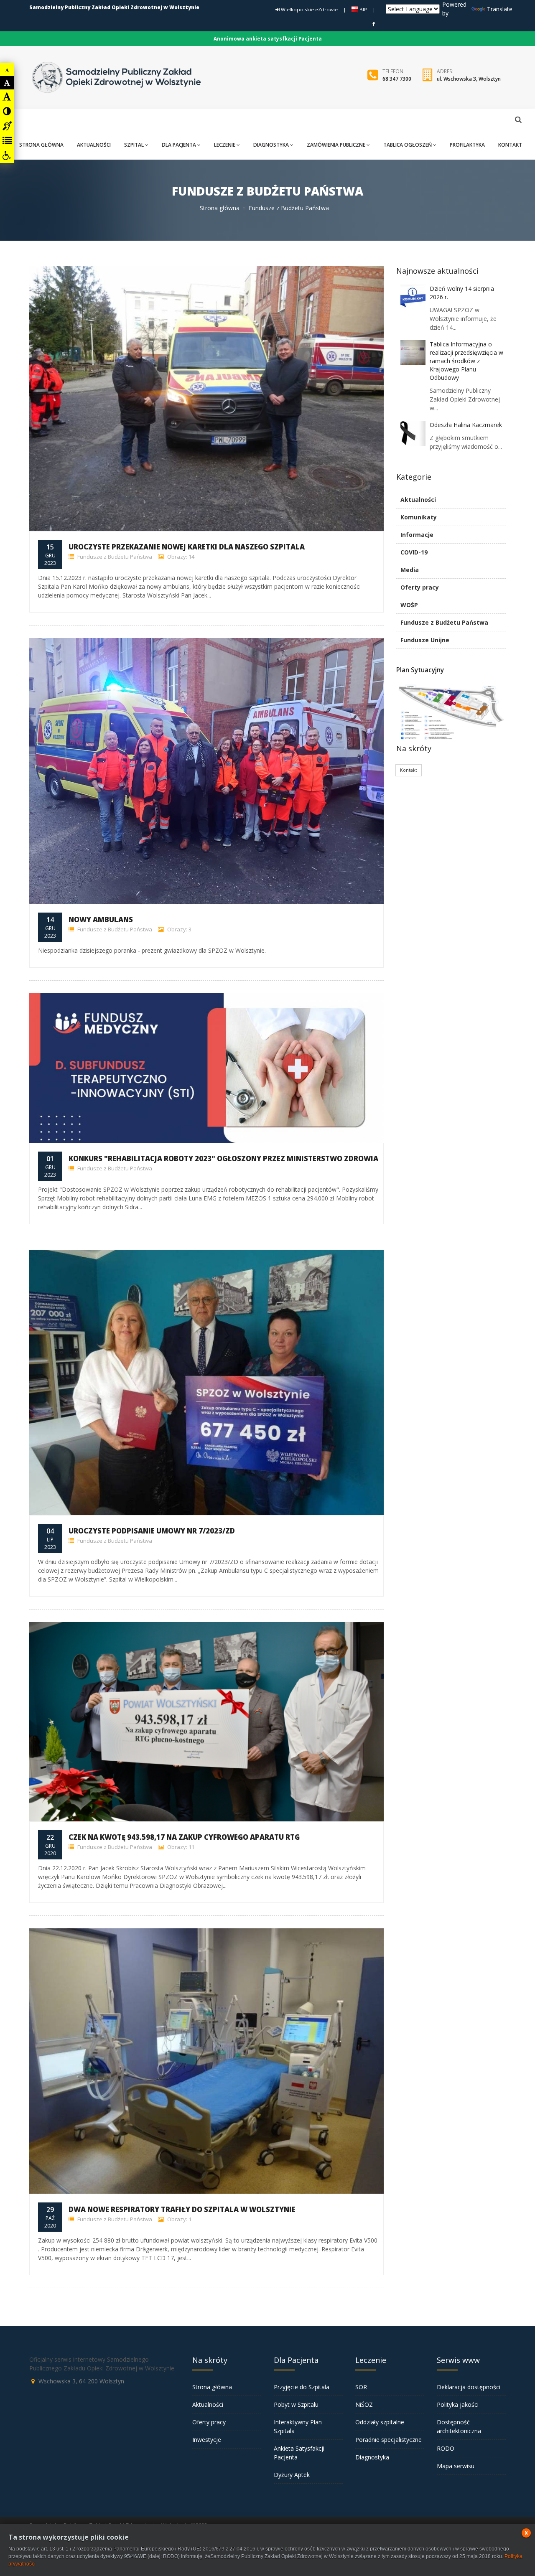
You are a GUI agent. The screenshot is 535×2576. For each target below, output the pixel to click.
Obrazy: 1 (179, 2219)
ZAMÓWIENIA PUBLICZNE (336, 145)
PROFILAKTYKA (467, 145)
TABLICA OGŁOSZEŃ (408, 145)
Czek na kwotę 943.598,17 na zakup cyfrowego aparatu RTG (184, 1837)
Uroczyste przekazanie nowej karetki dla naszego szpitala (187, 547)
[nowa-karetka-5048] (206, 771)
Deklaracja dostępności (469, 2387)
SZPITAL (134, 145)
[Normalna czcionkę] (7, 83)
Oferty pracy (420, 587)
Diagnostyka (372, 2457)
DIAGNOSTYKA (271, 145)
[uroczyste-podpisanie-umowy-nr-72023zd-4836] (206, 1383)
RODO (446, 2448)
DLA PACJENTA (179, 145)
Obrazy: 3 (179, 929)
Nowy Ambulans (101, 919)
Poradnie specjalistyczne (389, 2440)
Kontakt (409, 770)
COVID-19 (414, 552)
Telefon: (394, 71)
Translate (500, 9)
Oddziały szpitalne (380, 2422)
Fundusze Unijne (425, 640)
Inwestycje (207, 2440)
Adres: (445, 71)
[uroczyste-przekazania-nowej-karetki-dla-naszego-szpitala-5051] (206, 399)
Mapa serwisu (456, 2466)
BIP (363, 9)
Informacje (417, 535)
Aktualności (418, 500)
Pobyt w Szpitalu (296, 2404)
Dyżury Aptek (292, 2475)
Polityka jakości (458, 2404)
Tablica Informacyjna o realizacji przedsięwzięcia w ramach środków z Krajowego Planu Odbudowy (466, 361)
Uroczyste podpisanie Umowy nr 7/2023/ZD (152, 1531)
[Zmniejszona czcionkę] (7, 70)
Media (410, 570)
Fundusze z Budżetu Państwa (114, 557)
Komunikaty (419, 517)
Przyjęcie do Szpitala (302, 2387)
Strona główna (220, 208)
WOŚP (409, 605)
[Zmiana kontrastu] (7, 111)
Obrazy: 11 (180, 1847)
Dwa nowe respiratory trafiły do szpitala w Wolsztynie (182, 2209)
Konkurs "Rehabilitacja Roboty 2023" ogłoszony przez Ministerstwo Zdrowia (223, 1158)
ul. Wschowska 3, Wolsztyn (469, 79)
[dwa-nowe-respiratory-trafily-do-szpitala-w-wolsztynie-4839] (206, 2061)
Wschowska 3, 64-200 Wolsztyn (81, 2381)
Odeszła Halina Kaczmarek (466, 425)
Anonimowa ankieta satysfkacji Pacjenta (268, 39)
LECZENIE (225, 145)
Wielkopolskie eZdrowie (309, 9)
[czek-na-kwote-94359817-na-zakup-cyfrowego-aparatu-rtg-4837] (206, 1722)
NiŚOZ (364, 2404)
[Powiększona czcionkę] (7, 97)
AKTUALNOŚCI (94, 145)
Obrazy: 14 (180, 557)
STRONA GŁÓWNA (41, 145)
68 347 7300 (397, 79)
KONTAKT (510, 145)
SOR (361, 2387)
